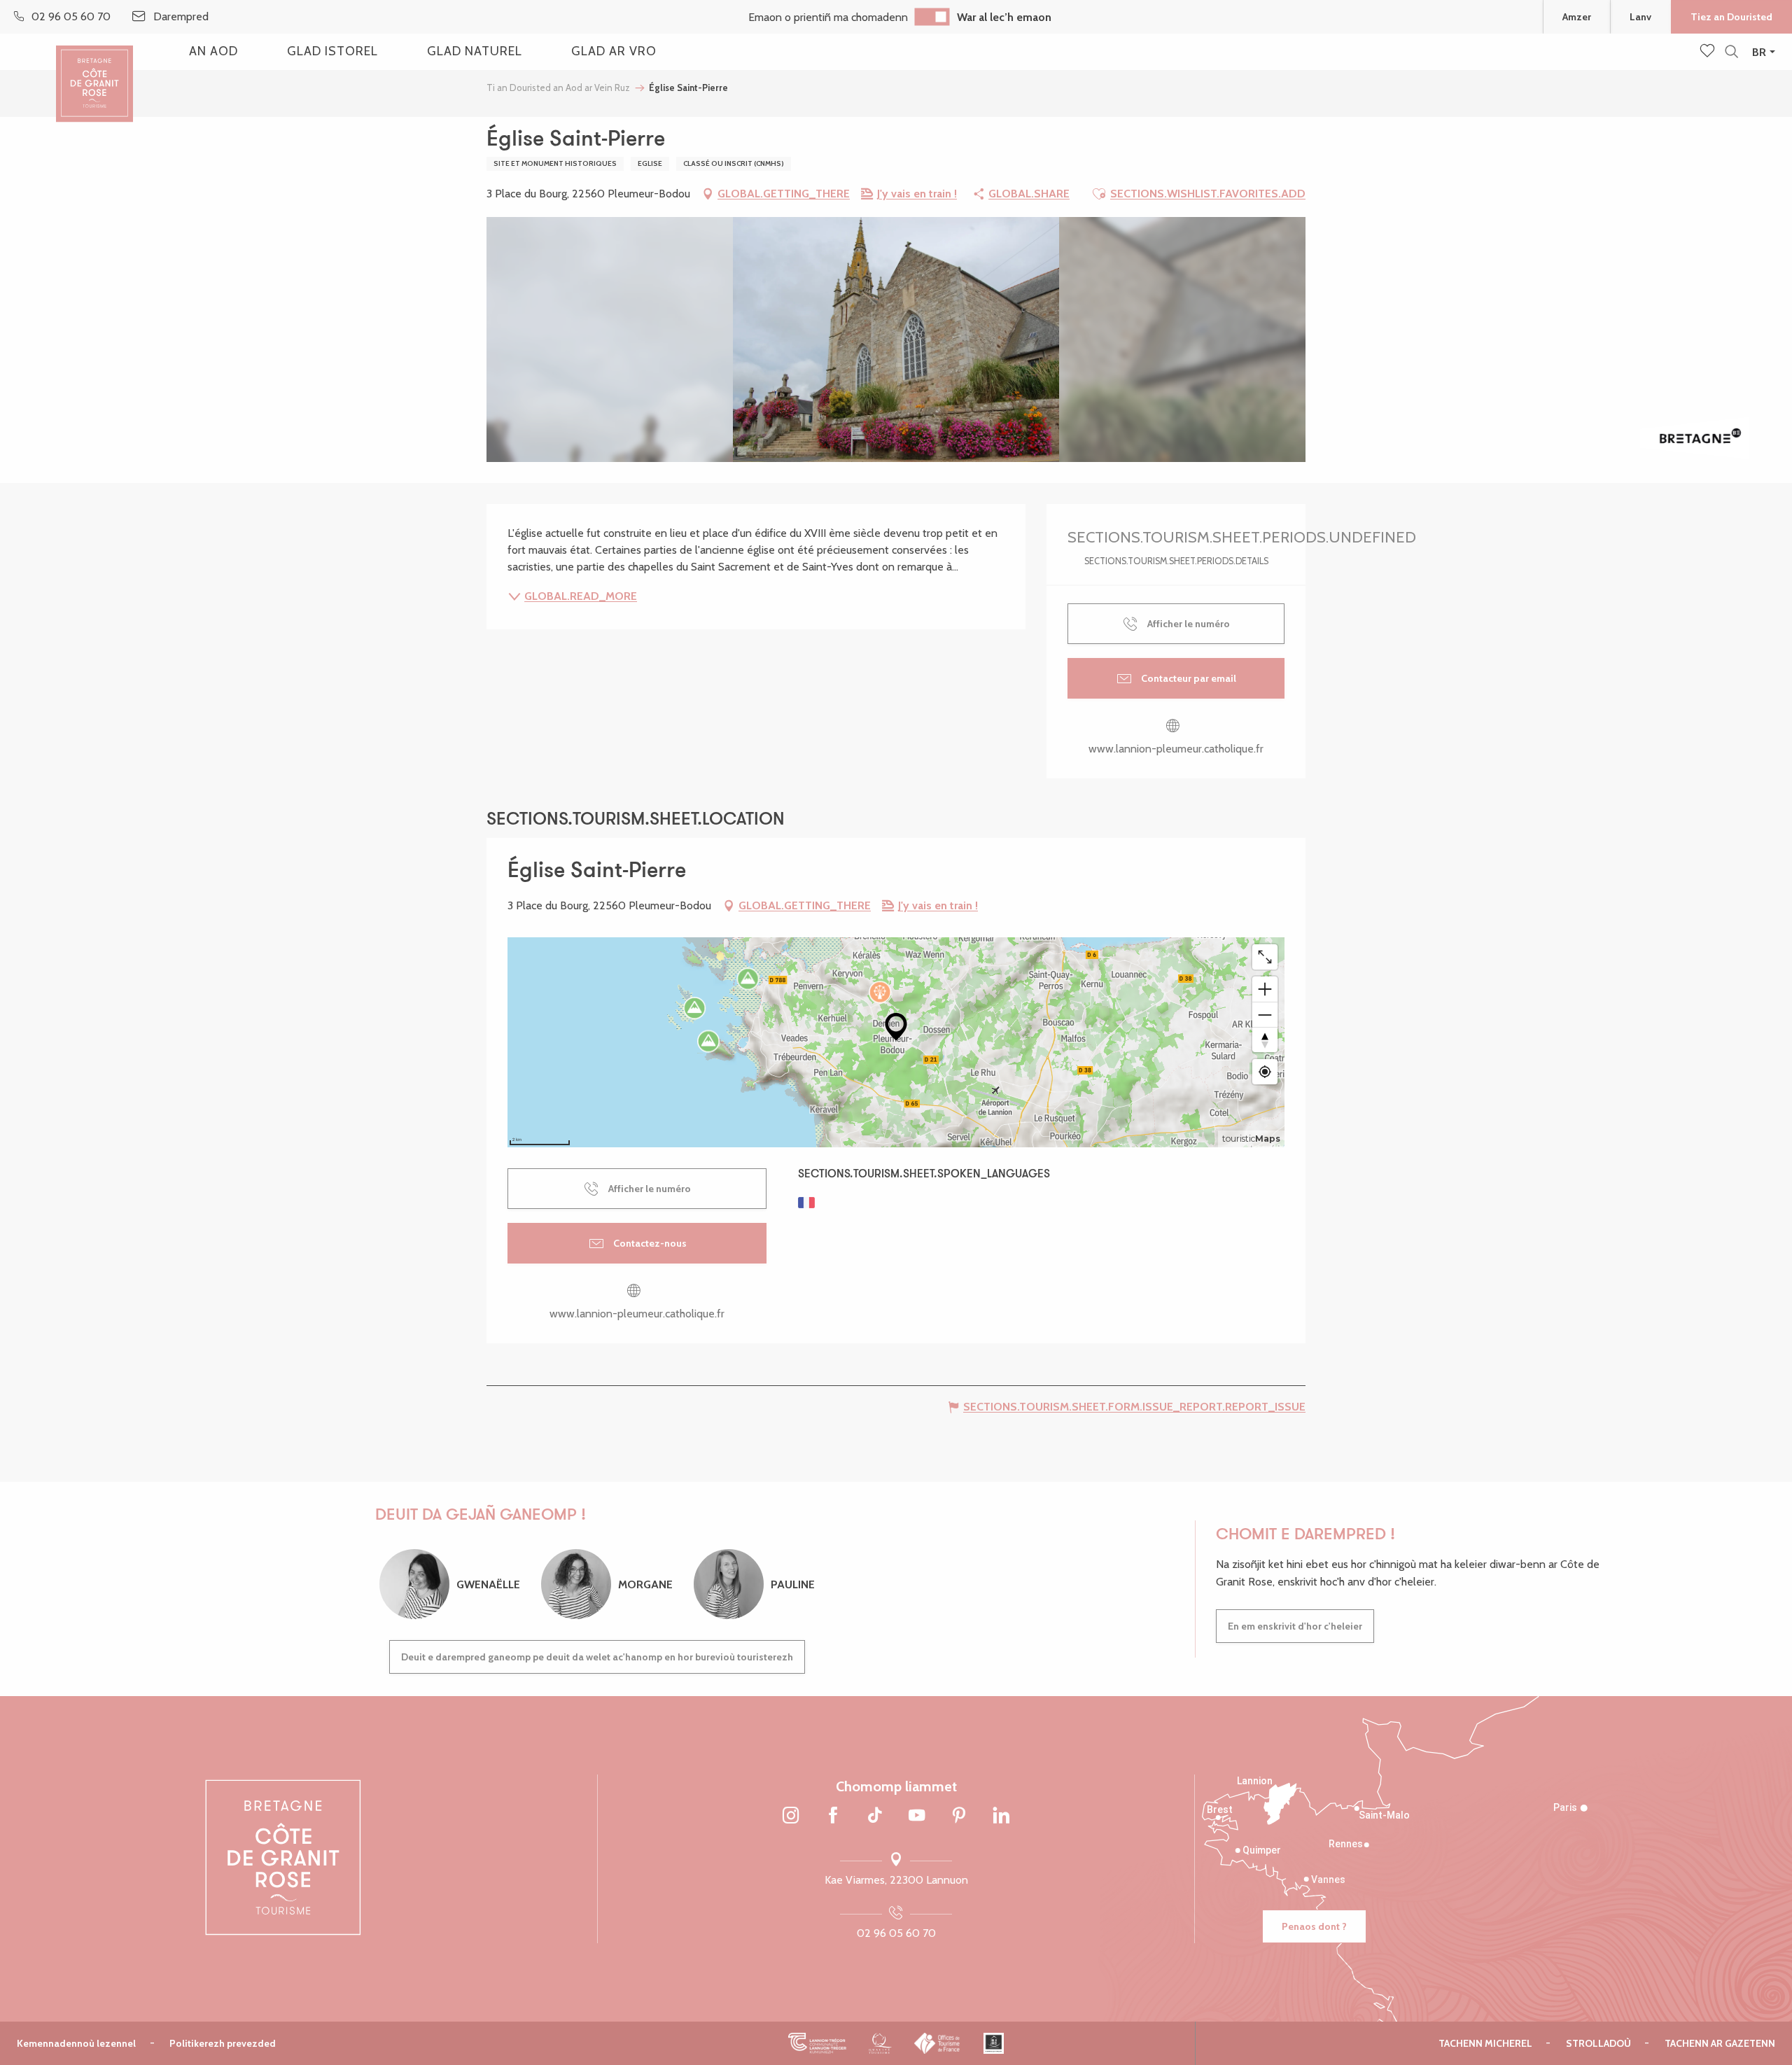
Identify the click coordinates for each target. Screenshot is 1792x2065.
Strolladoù (1598, 2043)
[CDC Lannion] (817, 2043)
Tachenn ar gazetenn (1720, 2043)
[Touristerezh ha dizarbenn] (994, 2043)
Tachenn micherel (1485, 2043)
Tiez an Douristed (1731, 17)
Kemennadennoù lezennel (76, 2043)
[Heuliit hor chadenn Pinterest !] (959, 1816)
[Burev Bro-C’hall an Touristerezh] (938, 2043)
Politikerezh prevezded (223, 2043)
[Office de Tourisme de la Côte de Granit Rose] (94, 72)
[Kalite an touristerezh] (880, 2043)
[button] (1731, 52)
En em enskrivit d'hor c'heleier (1295, 1626)
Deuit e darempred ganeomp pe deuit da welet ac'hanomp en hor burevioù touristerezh (597, 1657)
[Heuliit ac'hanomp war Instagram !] (791, 1816)
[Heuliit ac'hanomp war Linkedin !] (1001, 1816)
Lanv (1640, 17)
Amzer (1577, 17)
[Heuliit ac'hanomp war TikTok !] (875, 1816)
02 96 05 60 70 (896, 1933)
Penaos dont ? (1314, 1926)
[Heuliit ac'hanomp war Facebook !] (833, 1816)
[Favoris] (1709, 52)
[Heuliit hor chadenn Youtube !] (917, 1816)
